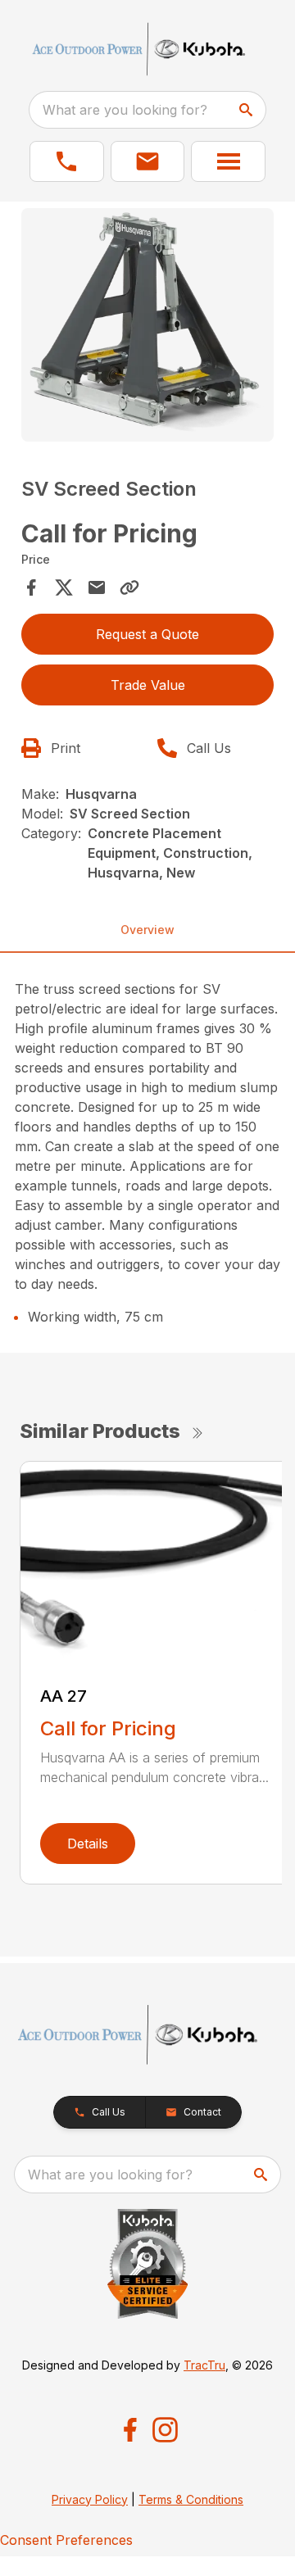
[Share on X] (64, 587)
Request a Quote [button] (147, 634)
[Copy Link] (129, 587)
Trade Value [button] (148, 685)
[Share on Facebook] (31, 587)
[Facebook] (130, 2430)
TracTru (204, 2365)
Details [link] (88, 1844)
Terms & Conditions (191, 2499)
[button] (67, 161)
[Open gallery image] (147, 325)
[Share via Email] (97, 587)
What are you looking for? (125, 110)
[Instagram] (165, 2430)
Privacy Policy (90, 2499)
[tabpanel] (147, 327)
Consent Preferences (66, 2540)
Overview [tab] (147, 930)
